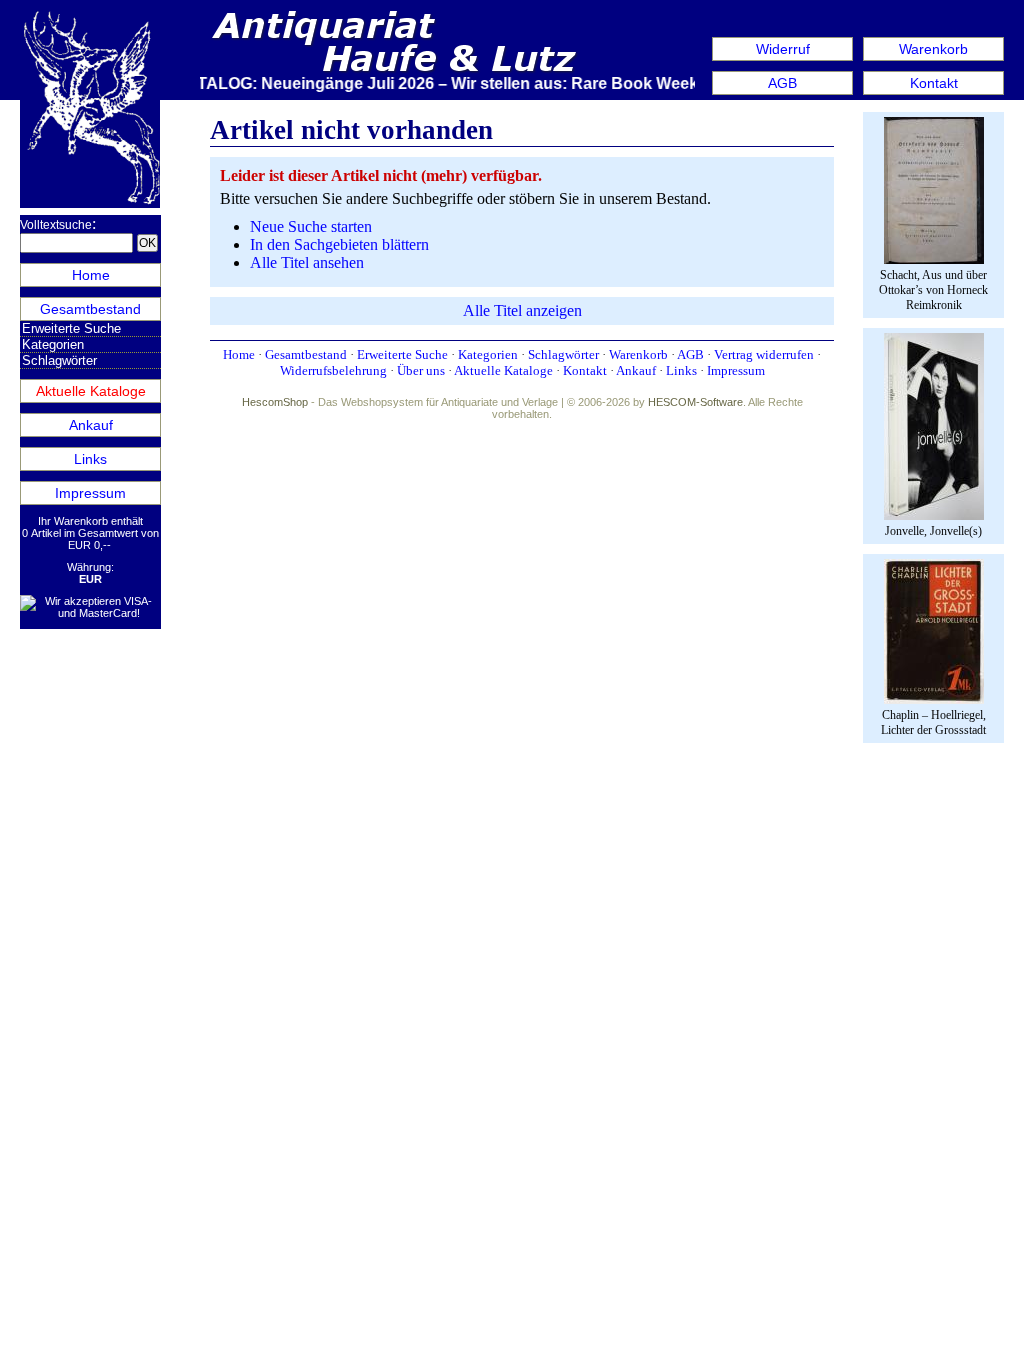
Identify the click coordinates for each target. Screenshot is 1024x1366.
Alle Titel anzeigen (522, 310)
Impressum (90, 493)
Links (90, 459)
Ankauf (91, 425)
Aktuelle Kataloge (91, 391)
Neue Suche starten (311, 226)
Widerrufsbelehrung (333, 370)
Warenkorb (933, 49)
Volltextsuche (56, 225)
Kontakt (934, 83)
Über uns (421, 370)
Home (91, 275)
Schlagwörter (59, 360)
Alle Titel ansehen (307, 262)
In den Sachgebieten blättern (339, 244)
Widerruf (783, 49)
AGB (782, 83)
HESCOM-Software (695, 402)
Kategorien (53, 344)
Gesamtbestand (90, 309)
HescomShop (275, 402)
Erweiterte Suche (71, 328)
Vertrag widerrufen (764, 354)
